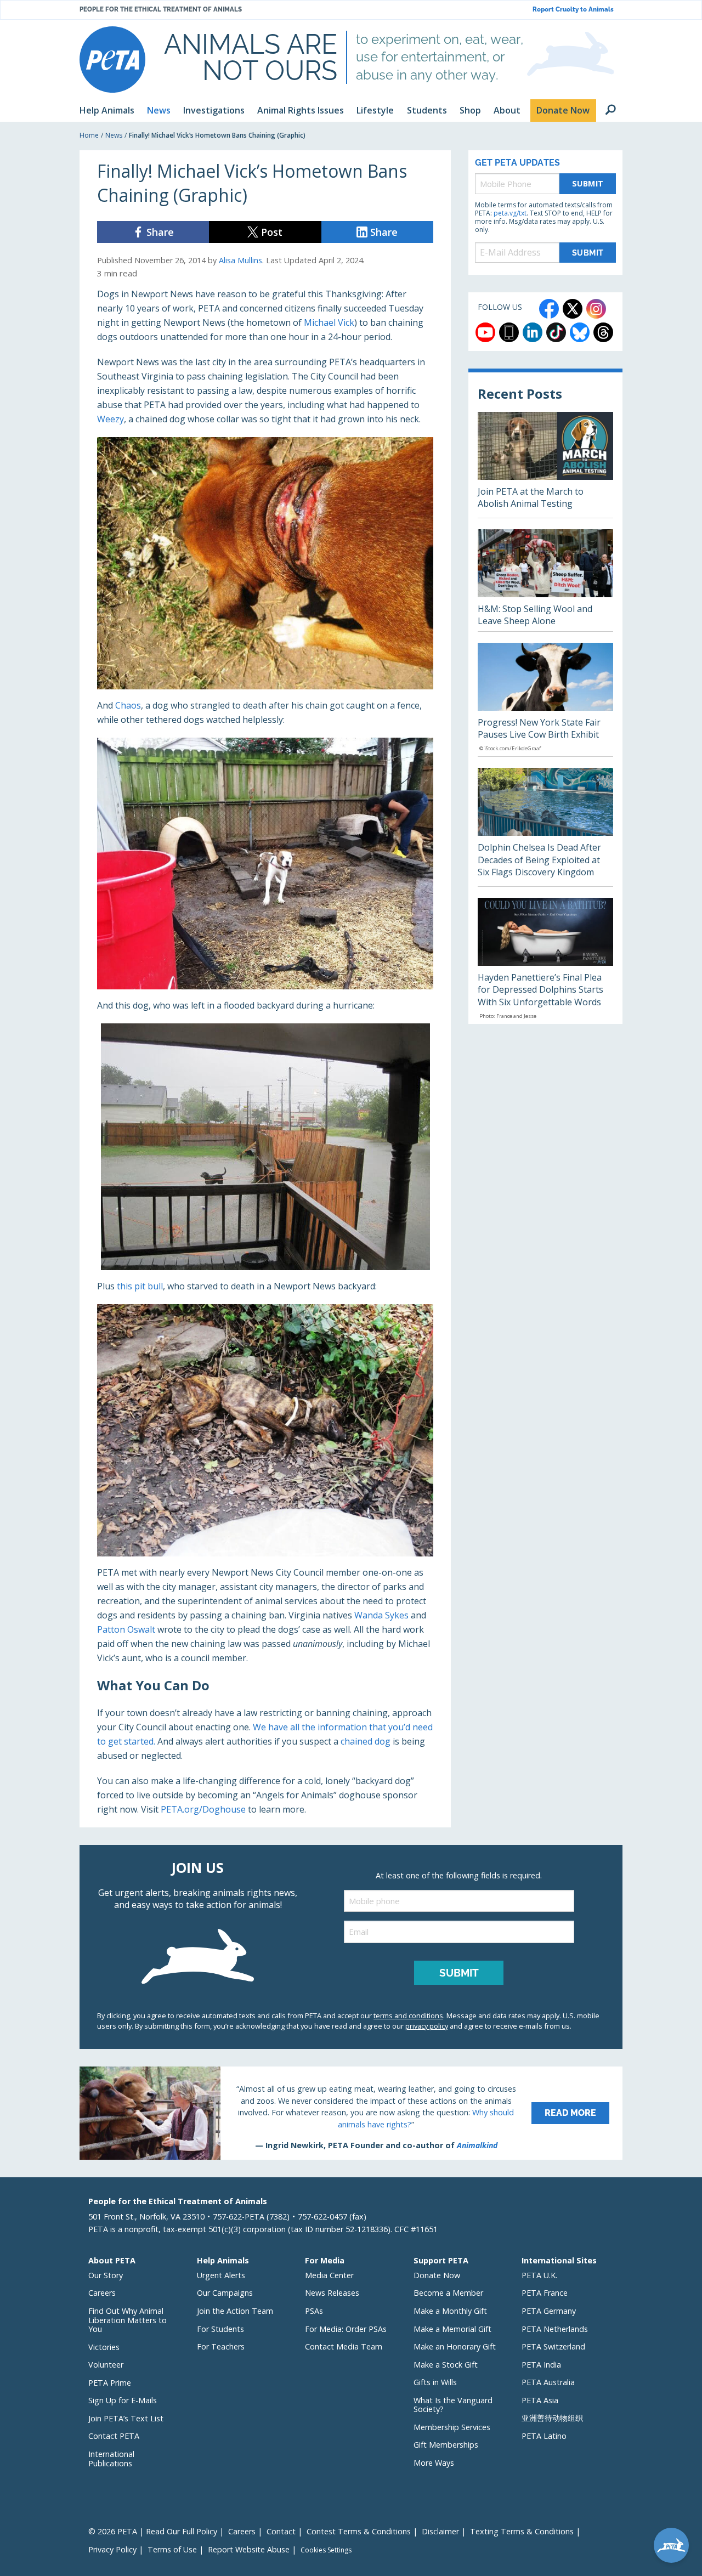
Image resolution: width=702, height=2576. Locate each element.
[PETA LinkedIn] (533, 332)
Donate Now (437, 2275)
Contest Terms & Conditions (359, 2531)
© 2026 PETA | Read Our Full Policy (153, 2531)
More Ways (434, 2463)
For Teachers (221, 2346)
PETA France (545, 2293)
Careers (102, 2293)
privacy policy (427, 2026)
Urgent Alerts (221, 2275)
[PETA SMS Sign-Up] (509, 332)
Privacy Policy (112, 2549)
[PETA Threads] (603, 332)
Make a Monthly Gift (450, 2311)
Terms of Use (172, 2549)
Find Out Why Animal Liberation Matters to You (128, 2320)
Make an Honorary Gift (455, 2346)
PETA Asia (540, 2400)
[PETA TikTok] (556, 332)
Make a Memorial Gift (452, 2329)
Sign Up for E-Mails (123, 2400)
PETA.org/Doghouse (203, 1809)
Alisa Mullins (240, 260)
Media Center (329, 2275)
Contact (281, 2531)
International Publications (111, 2459)
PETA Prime (110, 2383)
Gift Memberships (446, 2445)
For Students (220, 2329)
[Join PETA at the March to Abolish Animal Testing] (545, 465)
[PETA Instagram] (596, 309)
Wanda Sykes (381, 1615)
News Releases (332, 2293)
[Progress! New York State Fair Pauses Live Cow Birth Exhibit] (545, 700)
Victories (104, 2347)
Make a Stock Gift (446, 2365)
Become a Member (448, 2293)
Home (89, 135)
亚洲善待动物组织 (552, 2418)
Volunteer (106, 2365)
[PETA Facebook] (549, 309)
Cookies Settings (326, 2550)
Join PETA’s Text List (126, 2418)
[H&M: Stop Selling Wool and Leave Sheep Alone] (545, 580)
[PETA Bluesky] (580, 332)
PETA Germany (549, 2311)
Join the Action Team (235, 2311)
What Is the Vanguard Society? (453, 2405)
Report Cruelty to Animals (573, 10)
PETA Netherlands (555, 2329)
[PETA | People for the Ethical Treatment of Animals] (112, 60)
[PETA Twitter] (573, 309)
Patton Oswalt (126, 1629)
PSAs (314, 2311)
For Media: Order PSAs (346, 2329)
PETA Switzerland (553, 2346)
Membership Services (452, 2427)
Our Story (106, 2275)
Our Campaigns (225, 2293)
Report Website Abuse (249, 2549)
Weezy (111, 419)
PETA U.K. (539, 2275)
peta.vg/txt (510, 213)
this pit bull (140, 1286)
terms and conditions (408, 2015)
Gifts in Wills (435, 2382)
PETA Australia (548, 2382)
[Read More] (351, 2113)
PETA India (541, 2365)
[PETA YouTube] (485, 332)
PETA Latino (544, 2436)
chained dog (366, 1741)
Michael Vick (329, 322)
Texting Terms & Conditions (522, 2531)
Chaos (128, 705)
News (114, 135)
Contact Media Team (344, 2346)
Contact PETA (114, 2436)
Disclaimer (440, 2531)
